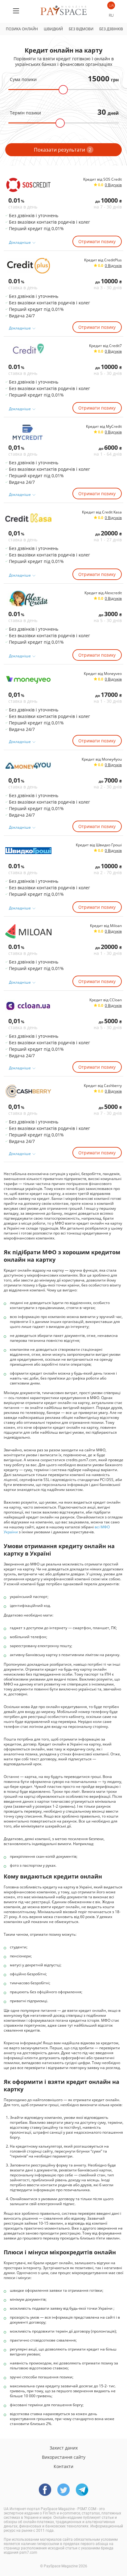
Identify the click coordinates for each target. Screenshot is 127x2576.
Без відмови (81, 29)
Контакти (63, 2466)
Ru (111, 15)
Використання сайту (64, 2457)
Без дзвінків (111, 29)
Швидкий (53, 29)
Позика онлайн (22, 29)
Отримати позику (97, 241)
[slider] (63, 90)
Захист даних (64, 2448)
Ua (111, 5)
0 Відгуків (113, 185)
